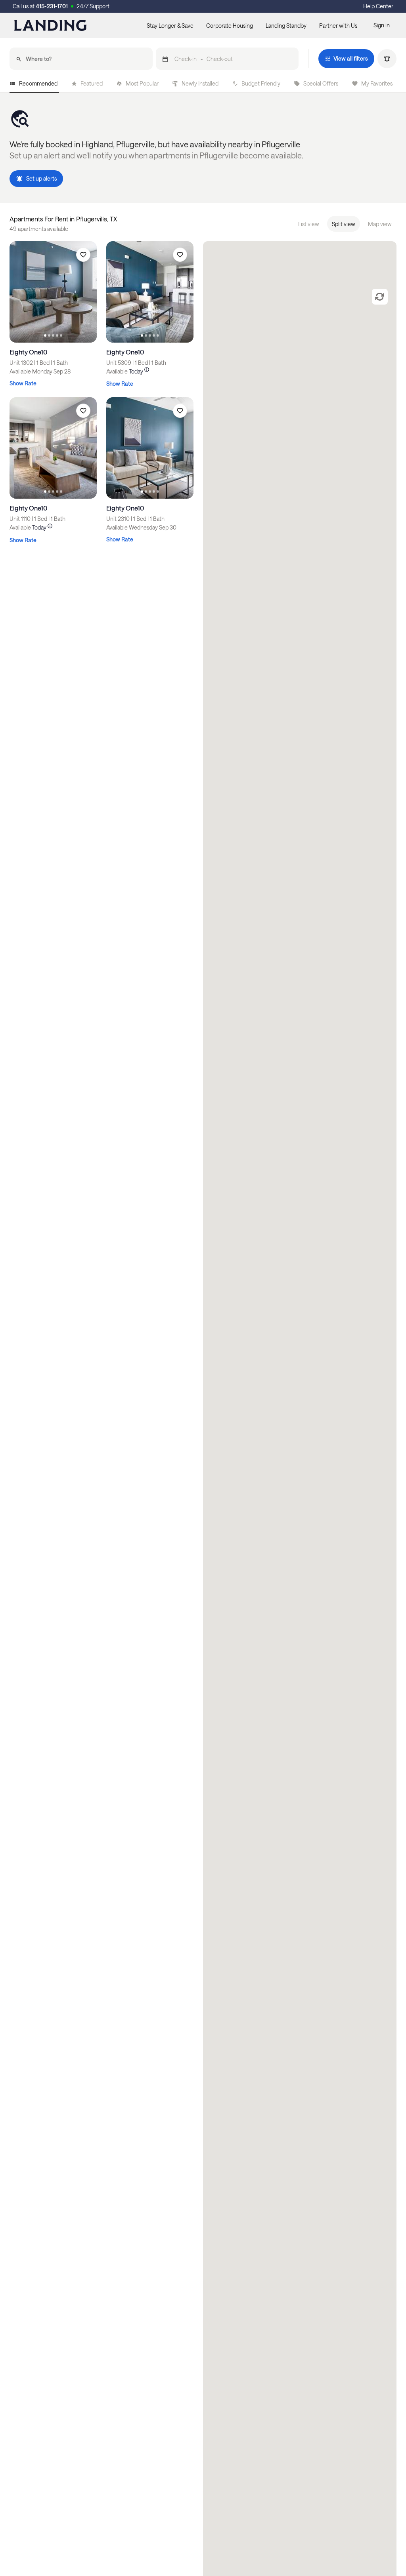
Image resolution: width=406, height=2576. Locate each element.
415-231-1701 (52, 6)
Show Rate (23, 383)
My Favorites (377, 83)
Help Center (378, 6)
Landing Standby (286, 26)
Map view (380, 224)
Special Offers (321, 83)
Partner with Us (338, 26)
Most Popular (142, 83)
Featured (92, 83)
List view (309, 224)
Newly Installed (200, 83)
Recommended (38, 83)
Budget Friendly (261, 83)
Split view (344, 224)
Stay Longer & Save (170, 26)
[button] (227, 59)
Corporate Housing (230, 26)
